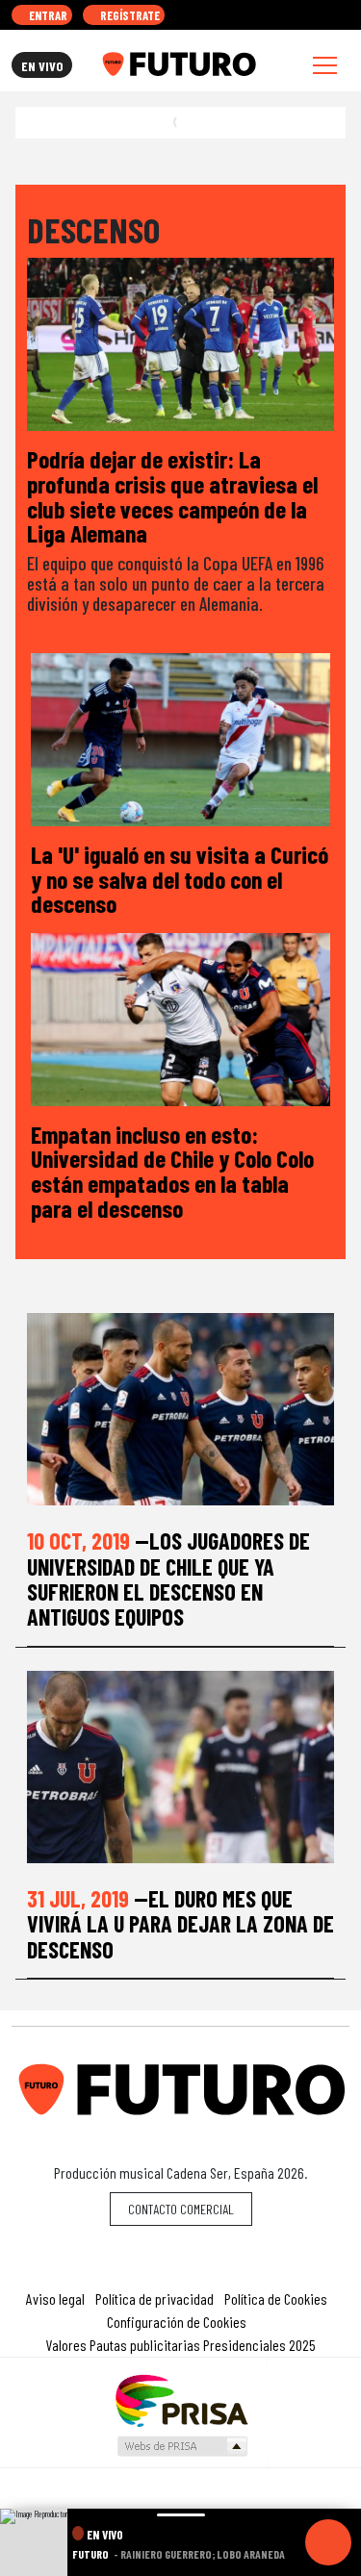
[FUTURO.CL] (179, 64)
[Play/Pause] (328, 2542)
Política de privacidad (155, 2298)
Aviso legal (55, 2298)
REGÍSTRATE (129, 15)
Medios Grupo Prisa (181, 2446)
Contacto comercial (181, 2209)
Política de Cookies (276, 2298)
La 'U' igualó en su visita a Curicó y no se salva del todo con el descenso (180, 878)
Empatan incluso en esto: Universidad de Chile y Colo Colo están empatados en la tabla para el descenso (172, 1171)
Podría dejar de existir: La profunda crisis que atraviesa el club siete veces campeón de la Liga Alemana (172, 495)
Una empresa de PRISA (181, 2399)
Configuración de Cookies (177, 2322)
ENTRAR (47, 15)
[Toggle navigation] (325, 65)
